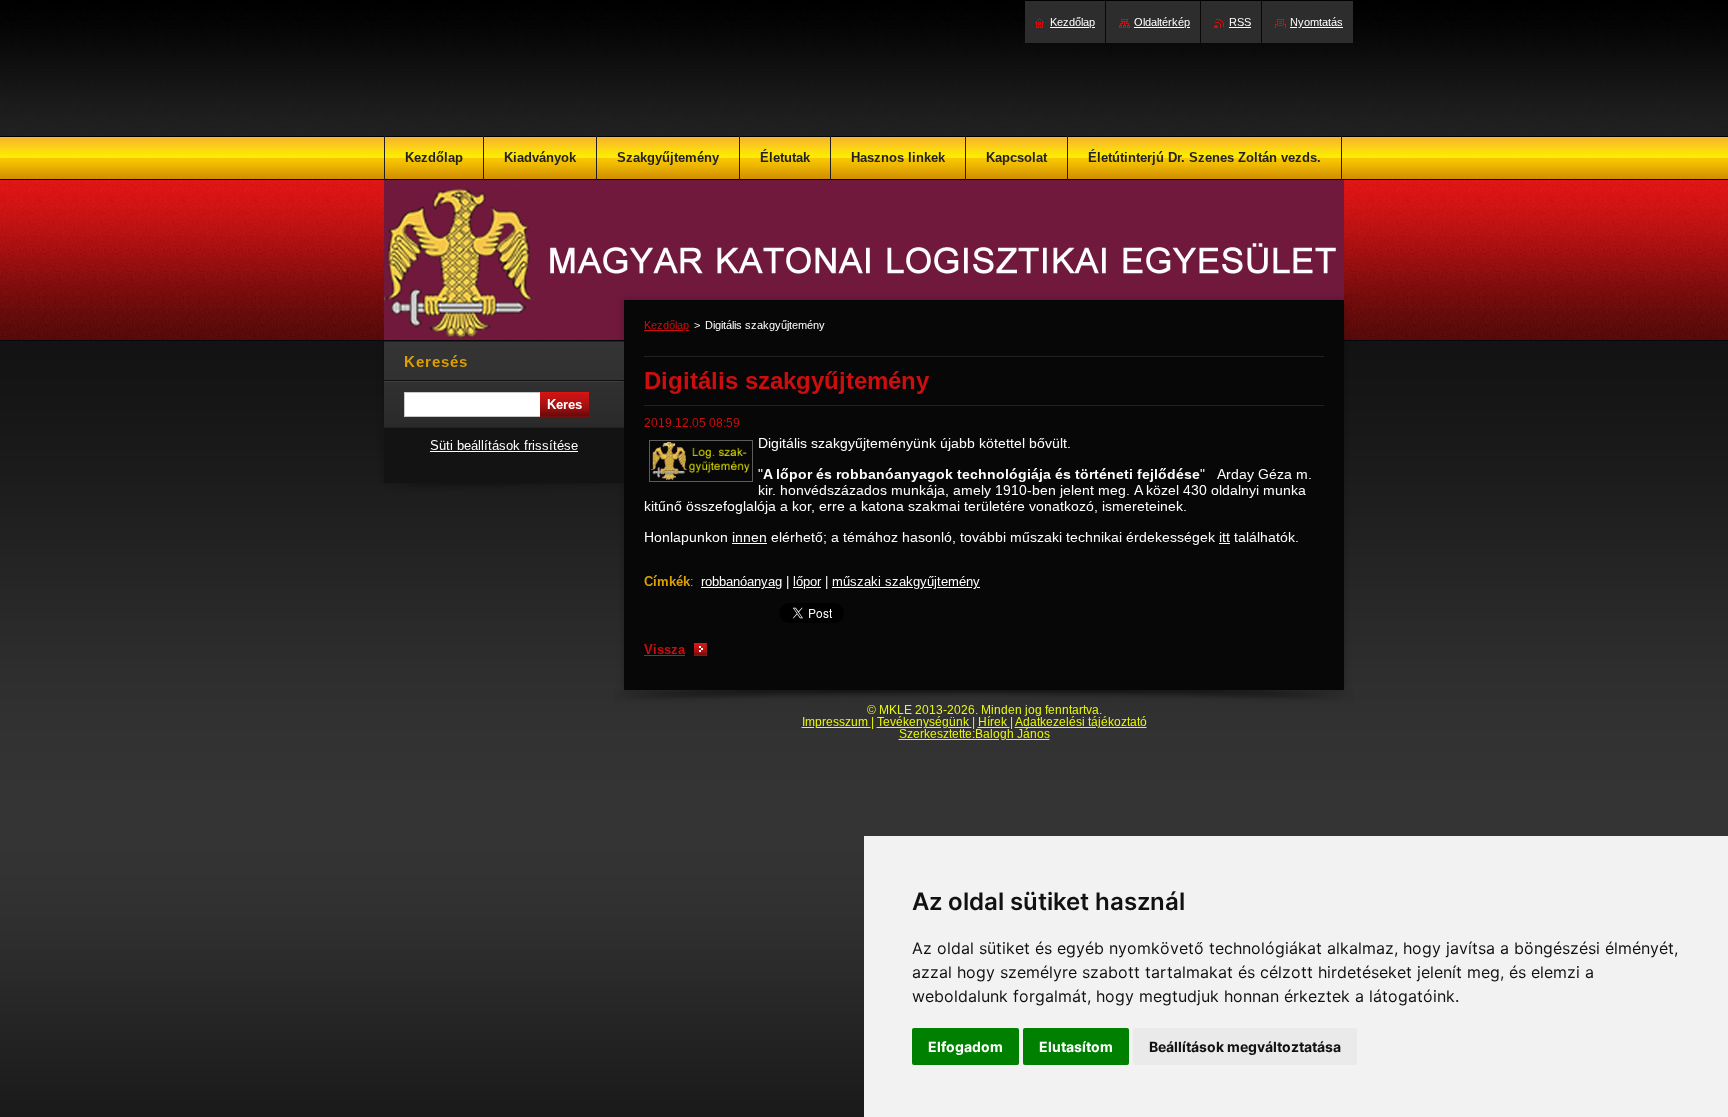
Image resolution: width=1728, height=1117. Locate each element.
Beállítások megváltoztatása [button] (1245, 1046)
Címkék (667, 581)
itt (1224, 537)
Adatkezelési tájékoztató (1081, 722)
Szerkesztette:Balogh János (974, 734)
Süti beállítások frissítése (504, 445)
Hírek (994, 722)
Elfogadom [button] (965, 1046)
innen (749, 537)
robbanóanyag (741, 581)
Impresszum (836, 722)
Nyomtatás (1316, 22)
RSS (1240, 22)
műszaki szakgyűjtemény (906, 581)
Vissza (664, 649)
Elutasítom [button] (1076, 1046)
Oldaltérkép (1162, 22)
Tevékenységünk (924, 722)
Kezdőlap (666, 325)
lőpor (807, 581)
